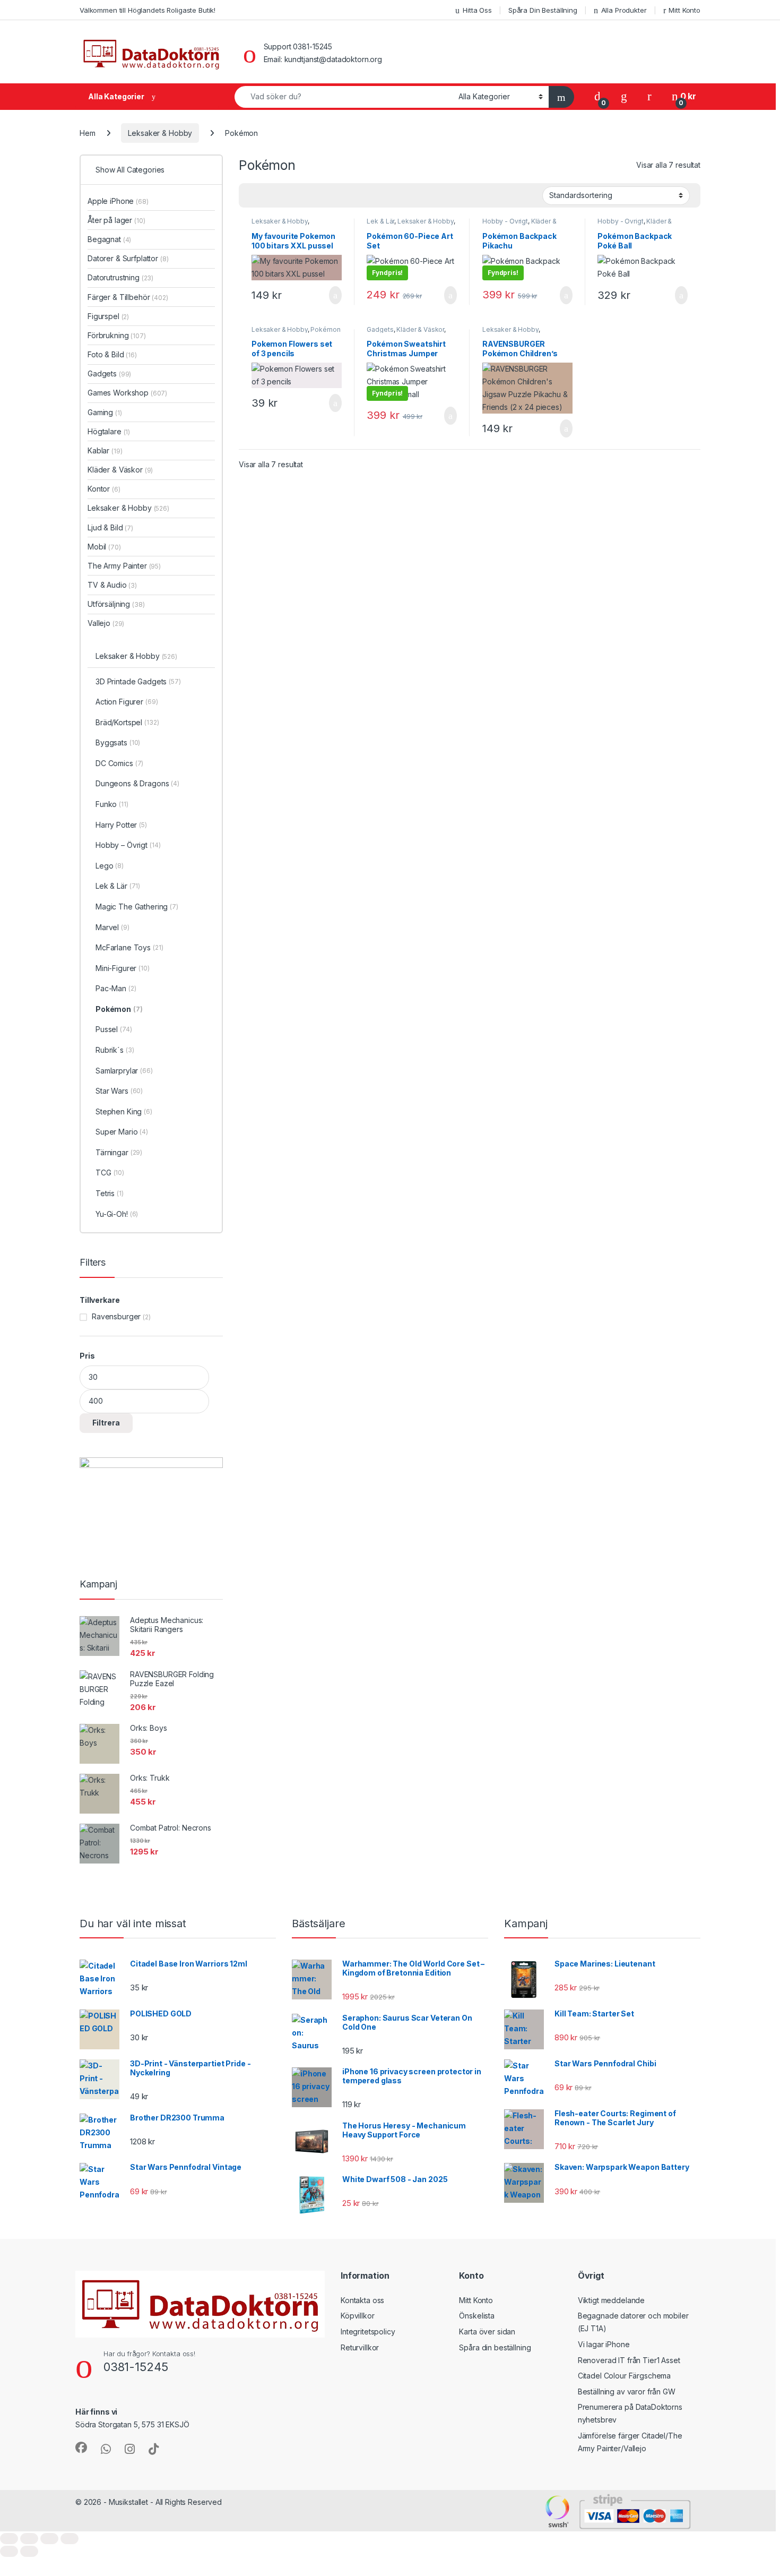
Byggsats (118, 742)
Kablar (105, 450)
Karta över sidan (487, 2332)
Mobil (104, 547)
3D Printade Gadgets (138, 681)
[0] (597, 96)
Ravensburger (116, 1316)
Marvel (112, 927)
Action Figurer (127, 702)
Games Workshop (127, 393)
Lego (110, 866)
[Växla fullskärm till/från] (29, 2539)
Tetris (110, 1193)
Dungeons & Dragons (137, 783)
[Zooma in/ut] (9, 2539)
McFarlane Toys (129, 947)
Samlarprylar (124, 1071)
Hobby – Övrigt (128, 845)
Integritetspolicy (368, 2332)
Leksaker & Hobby (160, 133)
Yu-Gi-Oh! (117, 1214)
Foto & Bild (112, 354)
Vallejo (106, 623)
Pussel (114, 1029)
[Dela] (49, 2539)
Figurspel (108, 316)
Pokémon (325, 329)
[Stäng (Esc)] (70, 2539)
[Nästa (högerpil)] (29, 2551)
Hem (88, 133)
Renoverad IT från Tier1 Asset (629, 2360)
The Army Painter (124, 566)
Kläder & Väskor (420, 329)
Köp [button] (335, 295)
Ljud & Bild (110, 527)
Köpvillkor (358, 2316)
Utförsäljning (116, 604)
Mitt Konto (684, 10)
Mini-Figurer (123, 968)
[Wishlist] (624, 96)
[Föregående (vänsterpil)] (9, 2551)
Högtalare (109, 431)
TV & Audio (112, 585)
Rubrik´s (115, 1050)
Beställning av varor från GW (627, 2392)
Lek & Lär (380, 221)
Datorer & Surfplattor (128, 258)
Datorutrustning (120, 277)
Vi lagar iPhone (604, 2344)
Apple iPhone (118, 201)
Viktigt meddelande (611, 2300)
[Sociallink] (81, 2448)
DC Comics (119, 763)
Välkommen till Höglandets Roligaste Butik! (148, 10)
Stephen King (124, 1111)
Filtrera (106, 1423)
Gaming (105, 412)
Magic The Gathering (137, 907)
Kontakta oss (362, 2300)
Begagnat (109, 239)
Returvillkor (360, 2347)
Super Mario (122, 1132)
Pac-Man (116, 988)
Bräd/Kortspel (127, 722)
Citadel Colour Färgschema (625, 2376)
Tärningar (119, 1152)
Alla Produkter (624, 10)
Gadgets (380, 329)
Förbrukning (117, 335)
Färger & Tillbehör (128, 297)
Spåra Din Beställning (543, 10)
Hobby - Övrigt (505, 221)
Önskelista (477, 2316)
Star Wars (119, 1091)
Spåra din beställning (495, 2347)
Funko (112, 804)
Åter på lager (116, 220)
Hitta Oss (477, 10)
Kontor (104, 489)
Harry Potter (121, 825)
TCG (110, 1173)
